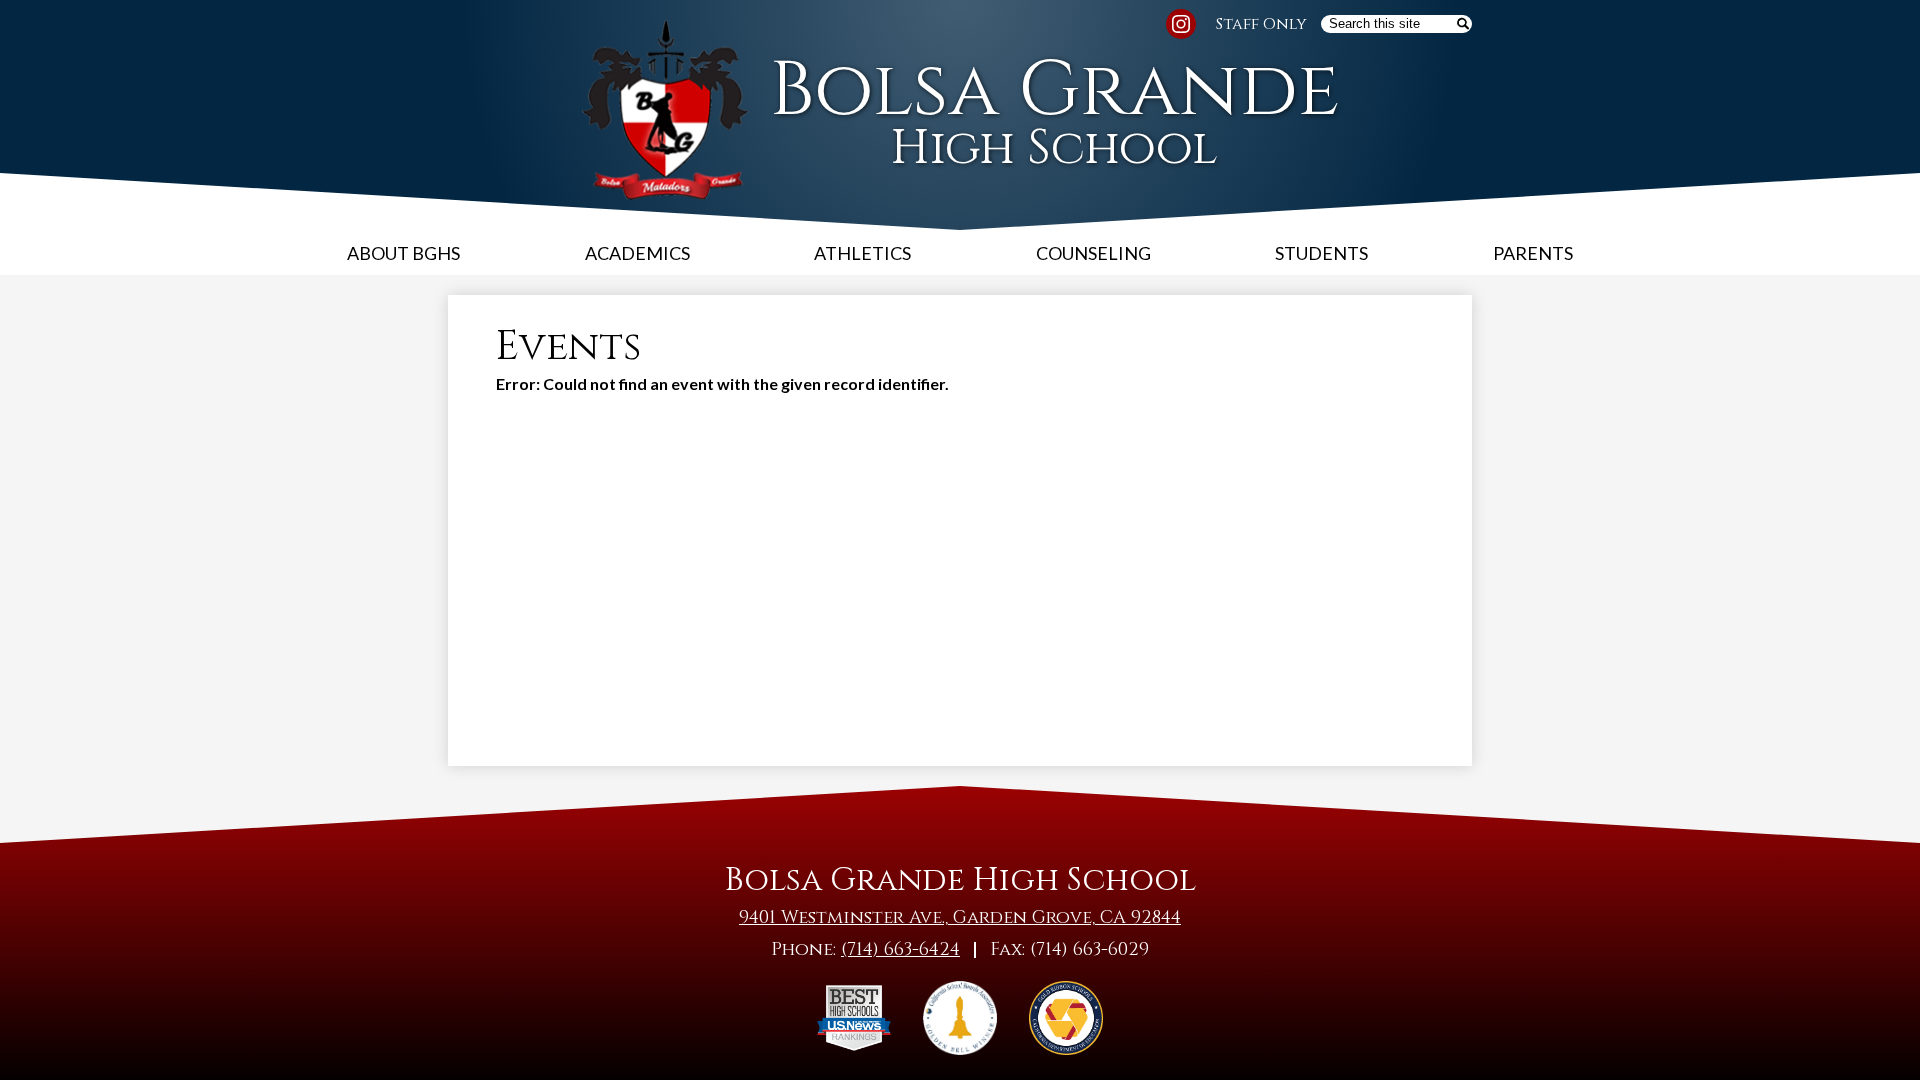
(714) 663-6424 (900, 949)
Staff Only (1261, 24)
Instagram (1181, 24)
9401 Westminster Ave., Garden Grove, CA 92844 (960, 917)
